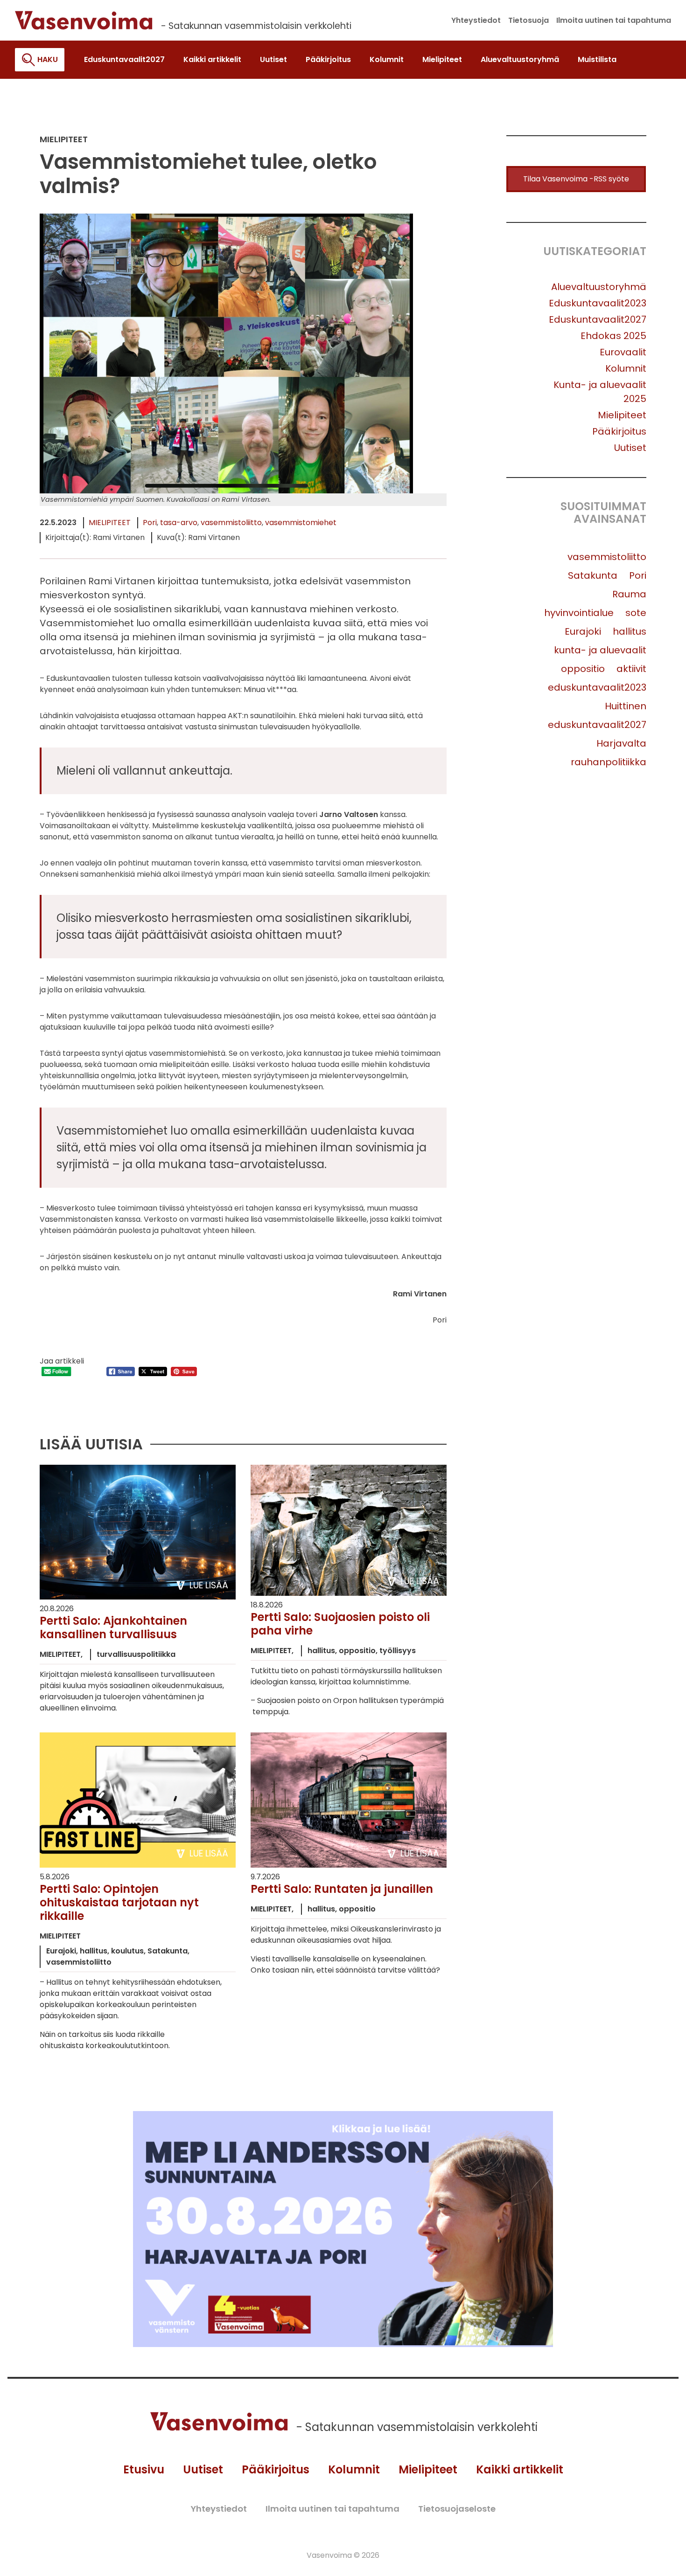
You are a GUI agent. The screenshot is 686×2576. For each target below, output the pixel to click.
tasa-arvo (179, 523)
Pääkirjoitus (619, 431)
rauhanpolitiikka (609, 762)
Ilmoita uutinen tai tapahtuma (332, 2509)
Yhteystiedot (219, 2509)
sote (636, 613)
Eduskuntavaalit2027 (598, 319)
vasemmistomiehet (301, 523)
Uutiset (630, 448)
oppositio (583, 669)
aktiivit (631, 669)
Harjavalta (621, 743)
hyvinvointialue (579, 613)
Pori (150, 523)
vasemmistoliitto (231, 523)
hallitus (630, 631)
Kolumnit (626, 368)
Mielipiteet (110, 523)
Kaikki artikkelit (520, 2469)
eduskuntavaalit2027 (597, 725)
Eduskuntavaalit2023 (598, 303)
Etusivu (144, 2469)
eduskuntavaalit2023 (597, 687)
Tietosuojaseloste (457, 2509)
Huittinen (626, 706)
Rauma (629, 594)
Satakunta (593, 575)
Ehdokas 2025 (613, 336)
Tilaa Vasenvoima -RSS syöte (576, 179)
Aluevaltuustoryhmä (599, 287)
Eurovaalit (623, 352)
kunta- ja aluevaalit (600, 650)
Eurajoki (583, 631)
